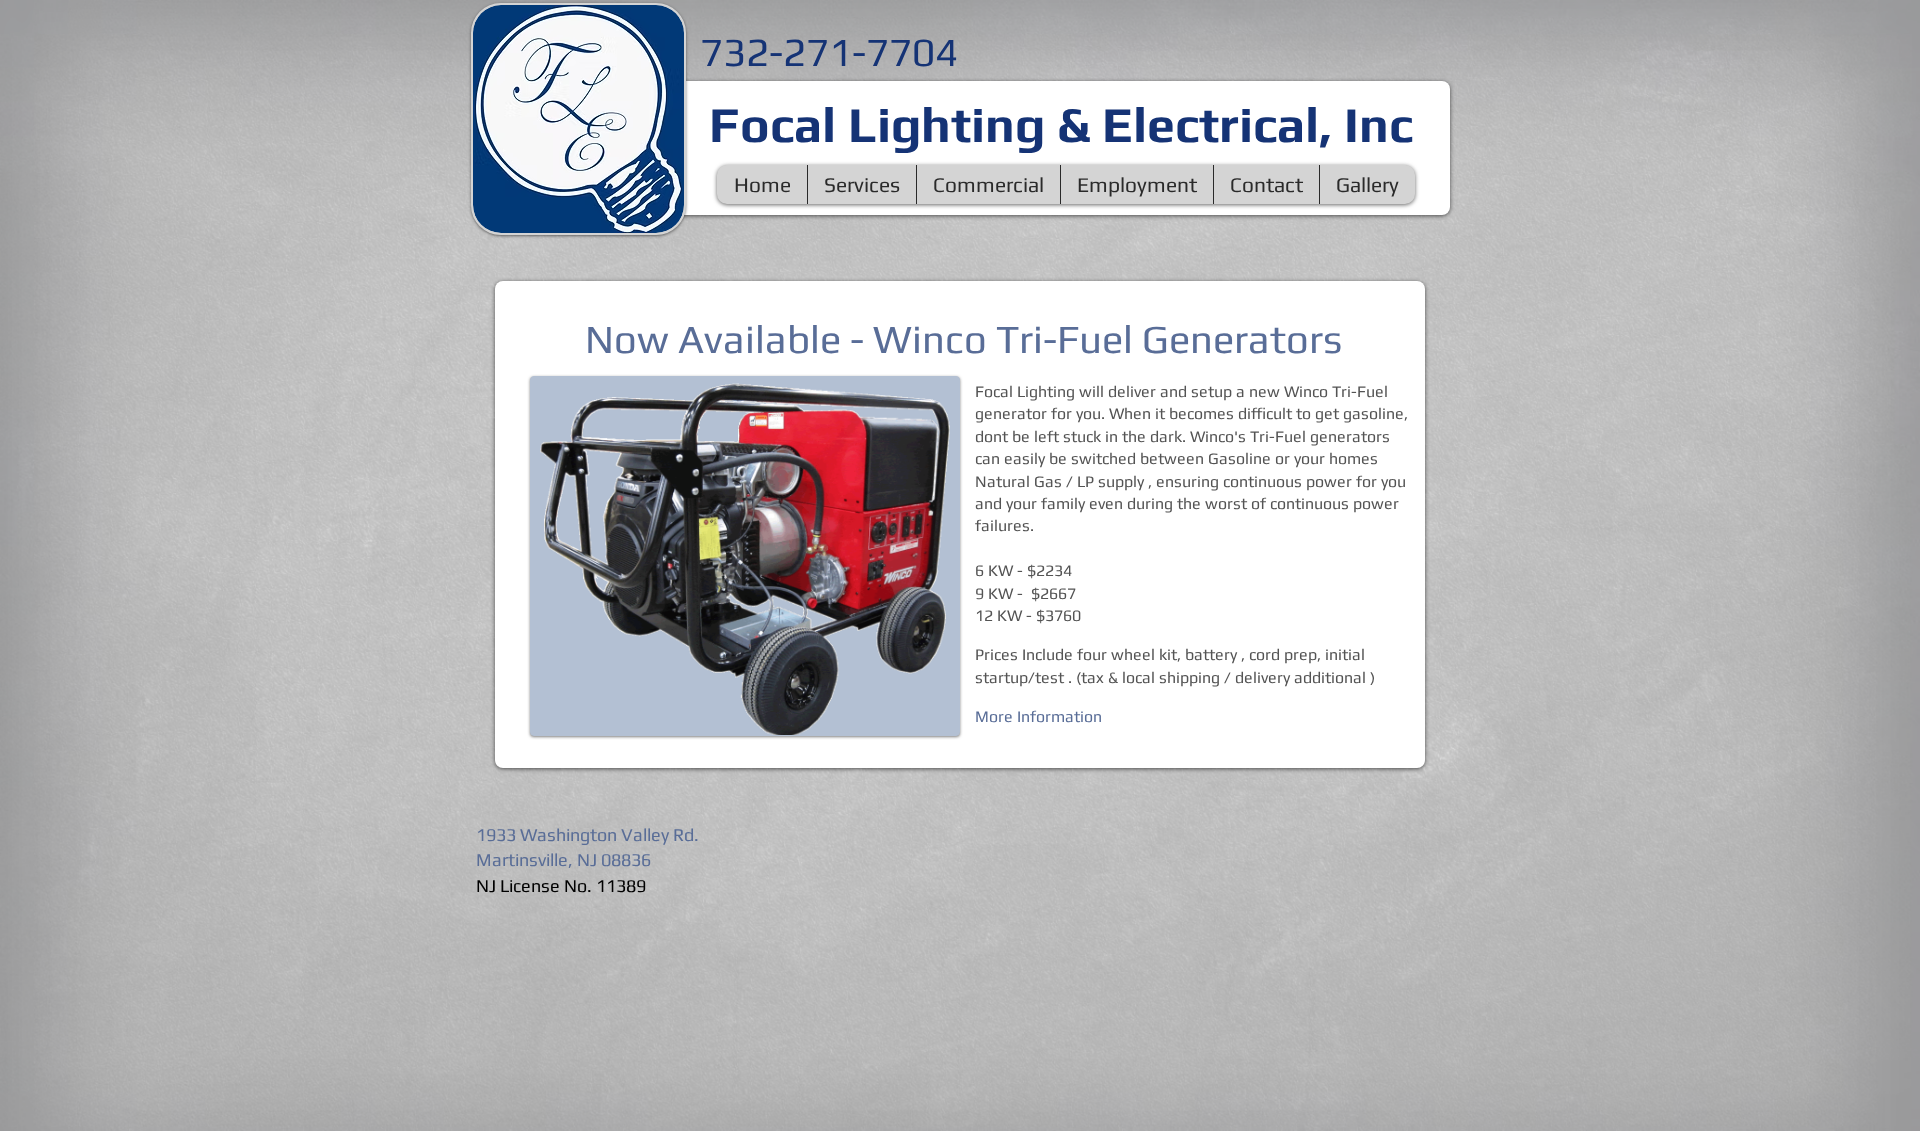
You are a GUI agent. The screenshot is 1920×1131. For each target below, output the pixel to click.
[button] (861, 184)
